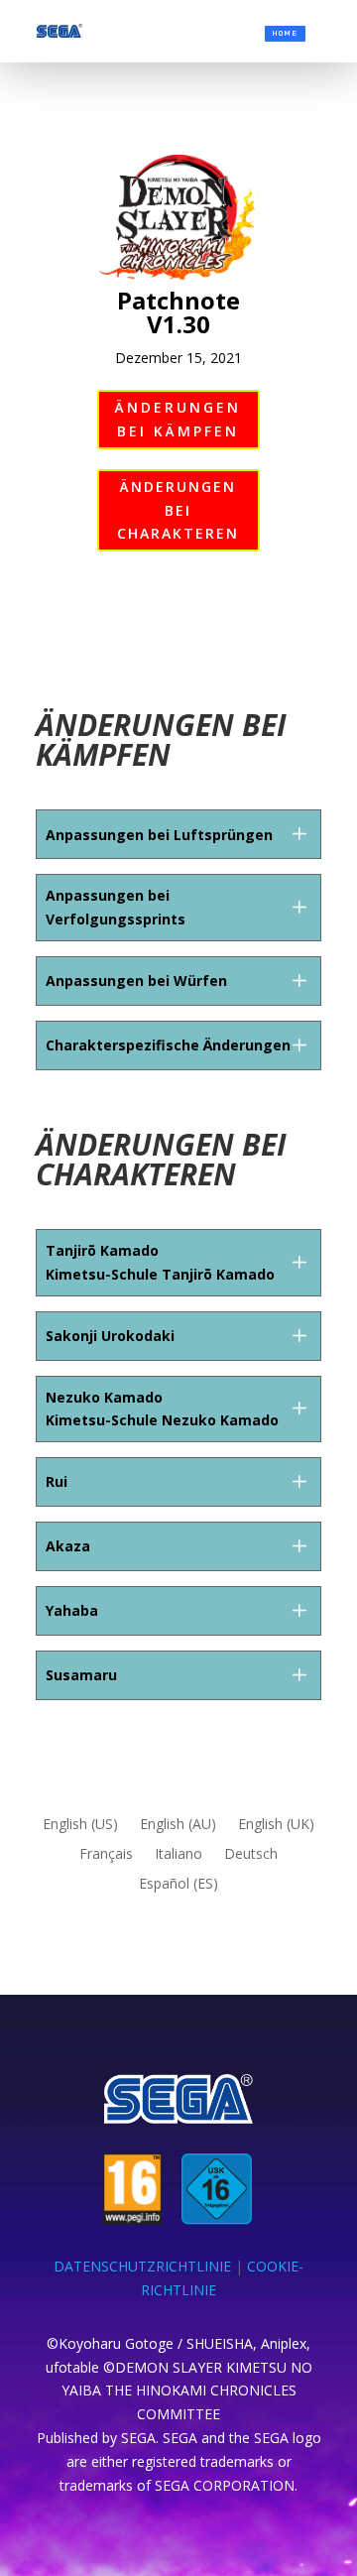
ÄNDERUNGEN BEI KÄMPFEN (178, 419)
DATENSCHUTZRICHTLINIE (142, 2266)
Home (285, 33)
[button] (299, 834)
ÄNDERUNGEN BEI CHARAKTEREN (178, 510)
